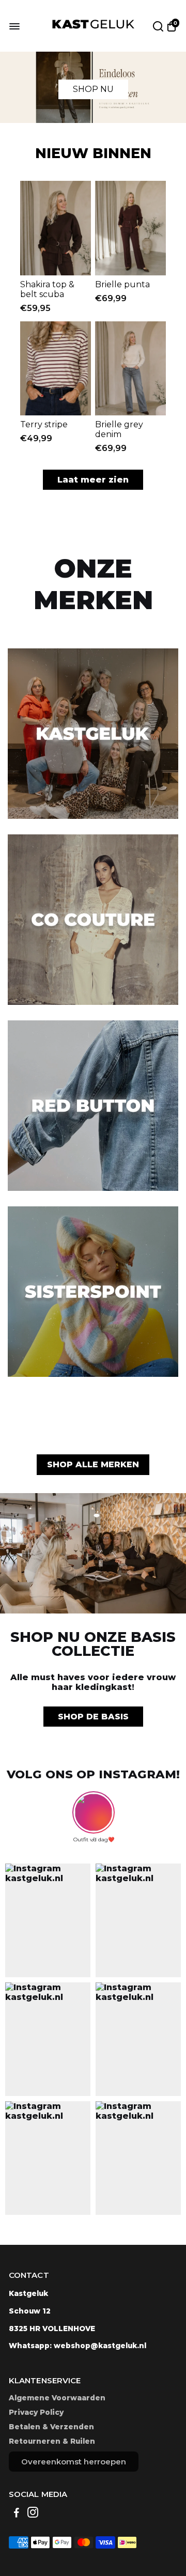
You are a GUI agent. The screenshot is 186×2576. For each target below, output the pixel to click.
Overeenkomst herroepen (74, 2462)
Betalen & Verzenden (51, 2427)
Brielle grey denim (119, 429)
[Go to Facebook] (17, 2514)
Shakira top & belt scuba (47, 289)
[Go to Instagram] (33, 2514)
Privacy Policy (36, 2412)
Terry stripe (44, 424)
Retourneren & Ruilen (52, 2441)
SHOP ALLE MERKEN (93, 1464)
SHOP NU (93, 89)
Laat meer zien (93, 480)
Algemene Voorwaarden (57, 2398)
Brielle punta (122, 284)
